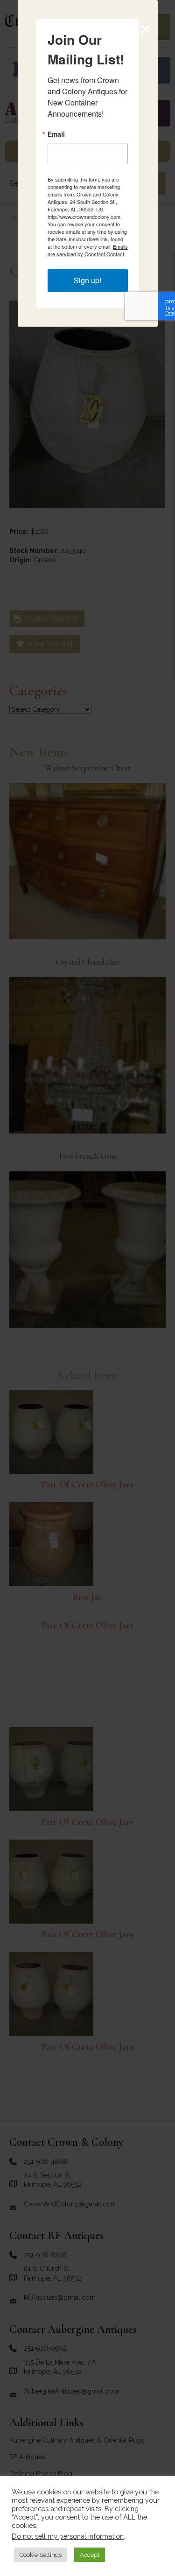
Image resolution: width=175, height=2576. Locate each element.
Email (56, 134)
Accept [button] (90, 2555)
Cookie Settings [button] (41, 2555)
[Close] (146, 29)
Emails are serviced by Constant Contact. (88, 250)
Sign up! (87, 280)
